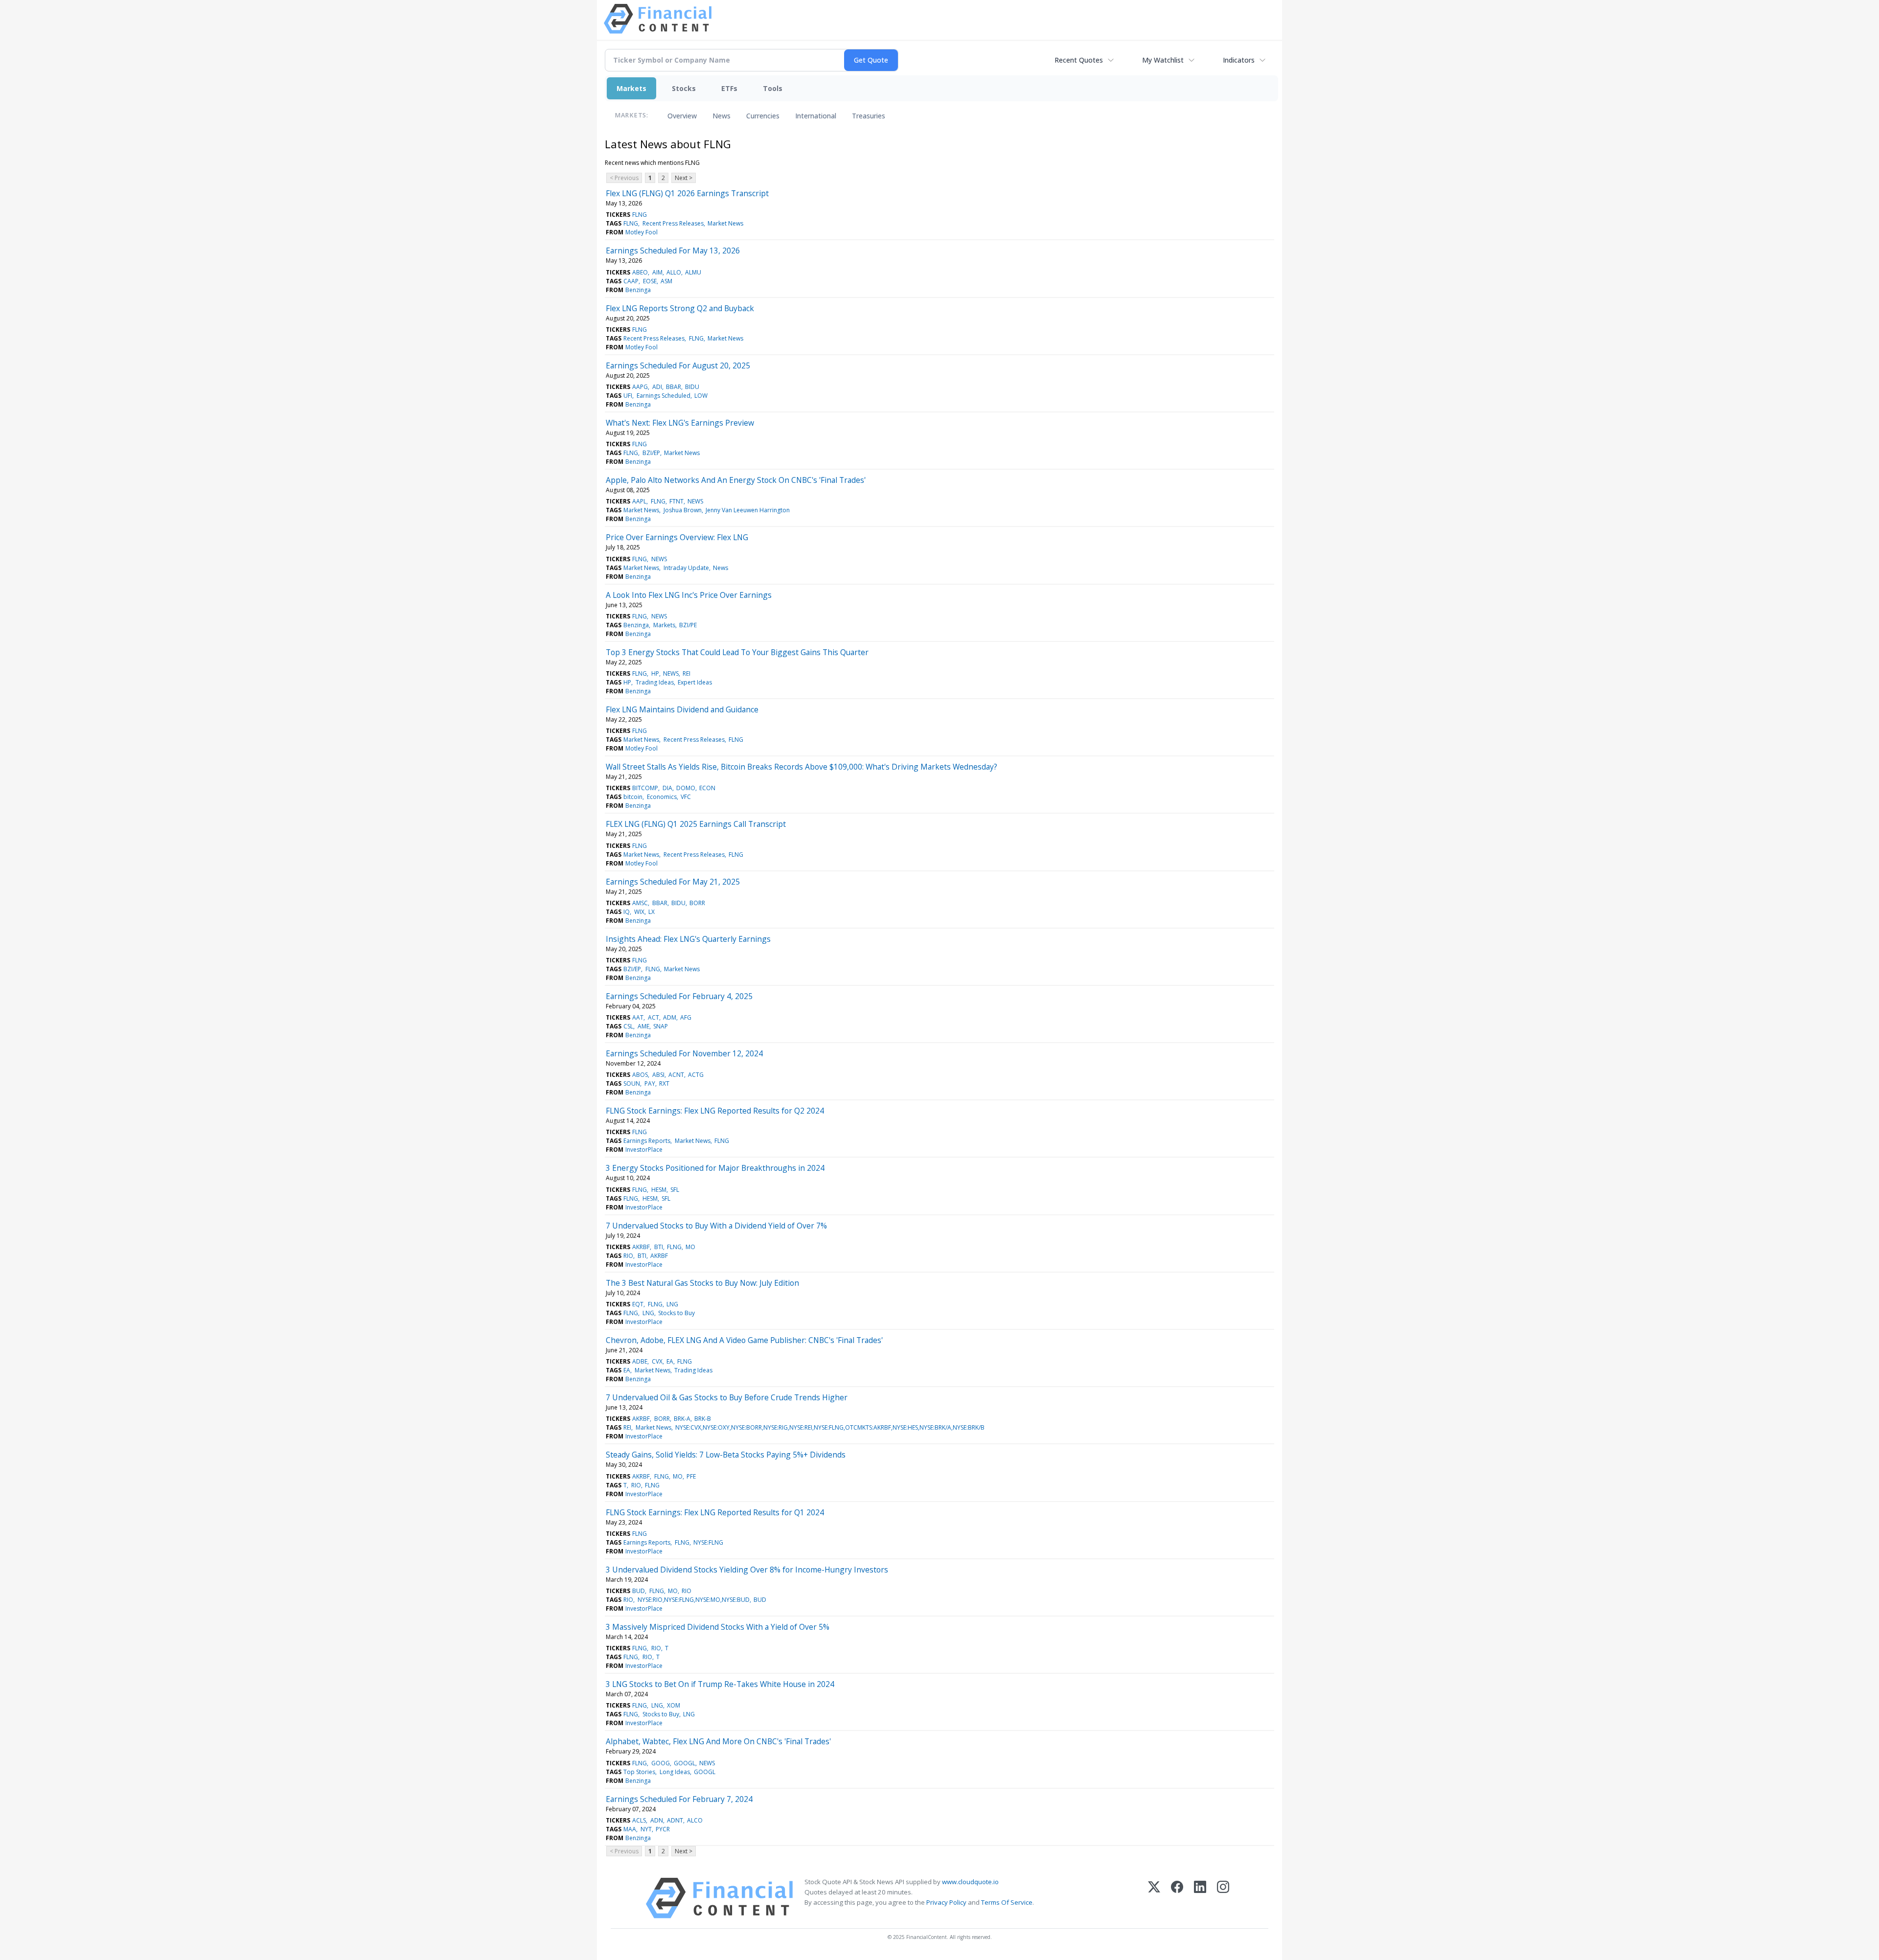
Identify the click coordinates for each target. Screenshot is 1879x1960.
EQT (638, 1304)
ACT (653, 1017)
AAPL (639, 501)
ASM (666, 281)
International (816, 116)
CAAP (631, 281)
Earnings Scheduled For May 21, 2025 (673, 882)
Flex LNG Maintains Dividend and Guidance (682, 709)
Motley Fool (642, 232)
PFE (691, 1476)
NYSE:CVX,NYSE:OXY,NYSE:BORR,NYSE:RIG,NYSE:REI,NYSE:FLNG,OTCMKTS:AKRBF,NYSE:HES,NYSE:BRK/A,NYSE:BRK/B (830, 1427)
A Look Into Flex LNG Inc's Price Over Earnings (689, 595)
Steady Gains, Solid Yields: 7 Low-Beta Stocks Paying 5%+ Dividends (726, 1455)
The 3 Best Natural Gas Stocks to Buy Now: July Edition (702, 1283)
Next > (684, 178)
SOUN (632, 1083)
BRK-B (703, 1419)
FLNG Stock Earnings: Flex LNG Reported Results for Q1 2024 (715, 1512)
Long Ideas (675, 1772)
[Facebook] (1177, 1898)
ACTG (696, 1075)
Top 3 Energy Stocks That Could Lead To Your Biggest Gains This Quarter (737, 652)
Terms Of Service (1007, 1902)
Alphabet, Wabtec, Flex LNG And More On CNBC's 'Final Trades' (718, 1741)
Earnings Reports (647, 1141)
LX (652, 912)
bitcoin (633, 797)
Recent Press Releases (673, 223)
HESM (659, 1190)
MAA (630, 1829)
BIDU (692, 387)
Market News (725, 223)
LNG (672, 1304)
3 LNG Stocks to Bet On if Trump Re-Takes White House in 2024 (720, 1684)
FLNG (640, 215)
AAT (638, 1017)
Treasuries (869, 116)
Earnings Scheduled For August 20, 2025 (678, 365)
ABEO (640, 272)
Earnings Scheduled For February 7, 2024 (679, 1799)
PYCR (663, 1829)
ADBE (640, 1361)
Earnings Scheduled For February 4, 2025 (679, 996)
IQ (627, 912)
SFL (675, 1190)
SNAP (661, 1026)
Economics (662, 797)
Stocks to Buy (676, 1313)
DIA (667, 788)
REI (687, 673)
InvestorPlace (644, 1150)
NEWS (695, 501)
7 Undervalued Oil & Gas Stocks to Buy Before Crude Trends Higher (727, 1397)
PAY (650, 1083)
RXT (664, 1083)
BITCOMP (645, 788)
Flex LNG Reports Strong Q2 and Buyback (680, 308)
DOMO (686, 788)
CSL (628, 1026)
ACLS (639, 1820)
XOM (674, 1705)
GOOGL (685, 1763)
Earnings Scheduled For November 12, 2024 (684, 1053)
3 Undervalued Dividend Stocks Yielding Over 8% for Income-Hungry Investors (747, 1570)
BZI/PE (688, 625)
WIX (639, 912)
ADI (657, 387)
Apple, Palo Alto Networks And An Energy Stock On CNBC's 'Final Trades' (736, 480)
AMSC (640, 903)
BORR (697, 903)
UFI (628, 396)
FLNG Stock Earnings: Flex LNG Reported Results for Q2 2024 (715, 1111)
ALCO (695, 1820)
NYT (646, 1829)
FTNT (676, 501)
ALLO (674, 272)
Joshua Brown (683, 510)
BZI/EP (651, 453)
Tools (773, 88)
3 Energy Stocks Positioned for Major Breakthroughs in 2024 (715, 1168)
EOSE (650, 281)
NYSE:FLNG (708, 1542)
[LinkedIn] (1200, 1898)
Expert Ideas (695, 682)
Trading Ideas (655, 682)
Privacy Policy (946, 1902)
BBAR (674, 387)
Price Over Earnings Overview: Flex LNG (677, 537)
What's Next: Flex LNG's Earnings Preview (680, 423)
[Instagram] (1223, 1898)
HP (655, 673)
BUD (639, 1591)
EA (670, 1361)
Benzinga (638, 290)
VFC (686, 797)
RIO (628, 1256)
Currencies (763, 116)
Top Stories (639, 1772)
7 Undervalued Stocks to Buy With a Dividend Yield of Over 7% (716, 1226)
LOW (701, 396)
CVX (657, 1361)
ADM (670, 1017)
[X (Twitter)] (1154, 1898)
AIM (657, 272)
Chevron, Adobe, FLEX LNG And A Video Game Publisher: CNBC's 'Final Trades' (744, 1340)
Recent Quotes (1079, 60)
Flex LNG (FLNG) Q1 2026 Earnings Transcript (687, 193)
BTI (659, 1247)
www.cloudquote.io (970, 1882)
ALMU (693, 272)
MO (690, 1247)
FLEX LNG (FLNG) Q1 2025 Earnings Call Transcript (696, 824)
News (722, 116)
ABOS (640, 1075)
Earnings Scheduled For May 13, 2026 (673, 251)
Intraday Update (686, 568)
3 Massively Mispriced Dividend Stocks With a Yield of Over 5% (718, 1627)
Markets (631, 88)
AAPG (640, 387)
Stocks (684, 88)
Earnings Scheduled (664, 396)
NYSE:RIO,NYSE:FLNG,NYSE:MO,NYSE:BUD (694, 1600)
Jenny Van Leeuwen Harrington (748, 510)
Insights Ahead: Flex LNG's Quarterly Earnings (688, 939)
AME (643, 1026)
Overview (682, 116)
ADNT (675, 1820)
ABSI (658, 1075)
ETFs (729, 88)
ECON (707, 788)
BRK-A (682, 1419)
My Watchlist (1163, 60)
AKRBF (641, 1247)
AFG (686, 1017)
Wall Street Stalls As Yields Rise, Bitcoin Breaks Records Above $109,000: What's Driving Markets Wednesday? (802, 767)
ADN (657, 1820)
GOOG (661, 1763)
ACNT (676, 1075)
